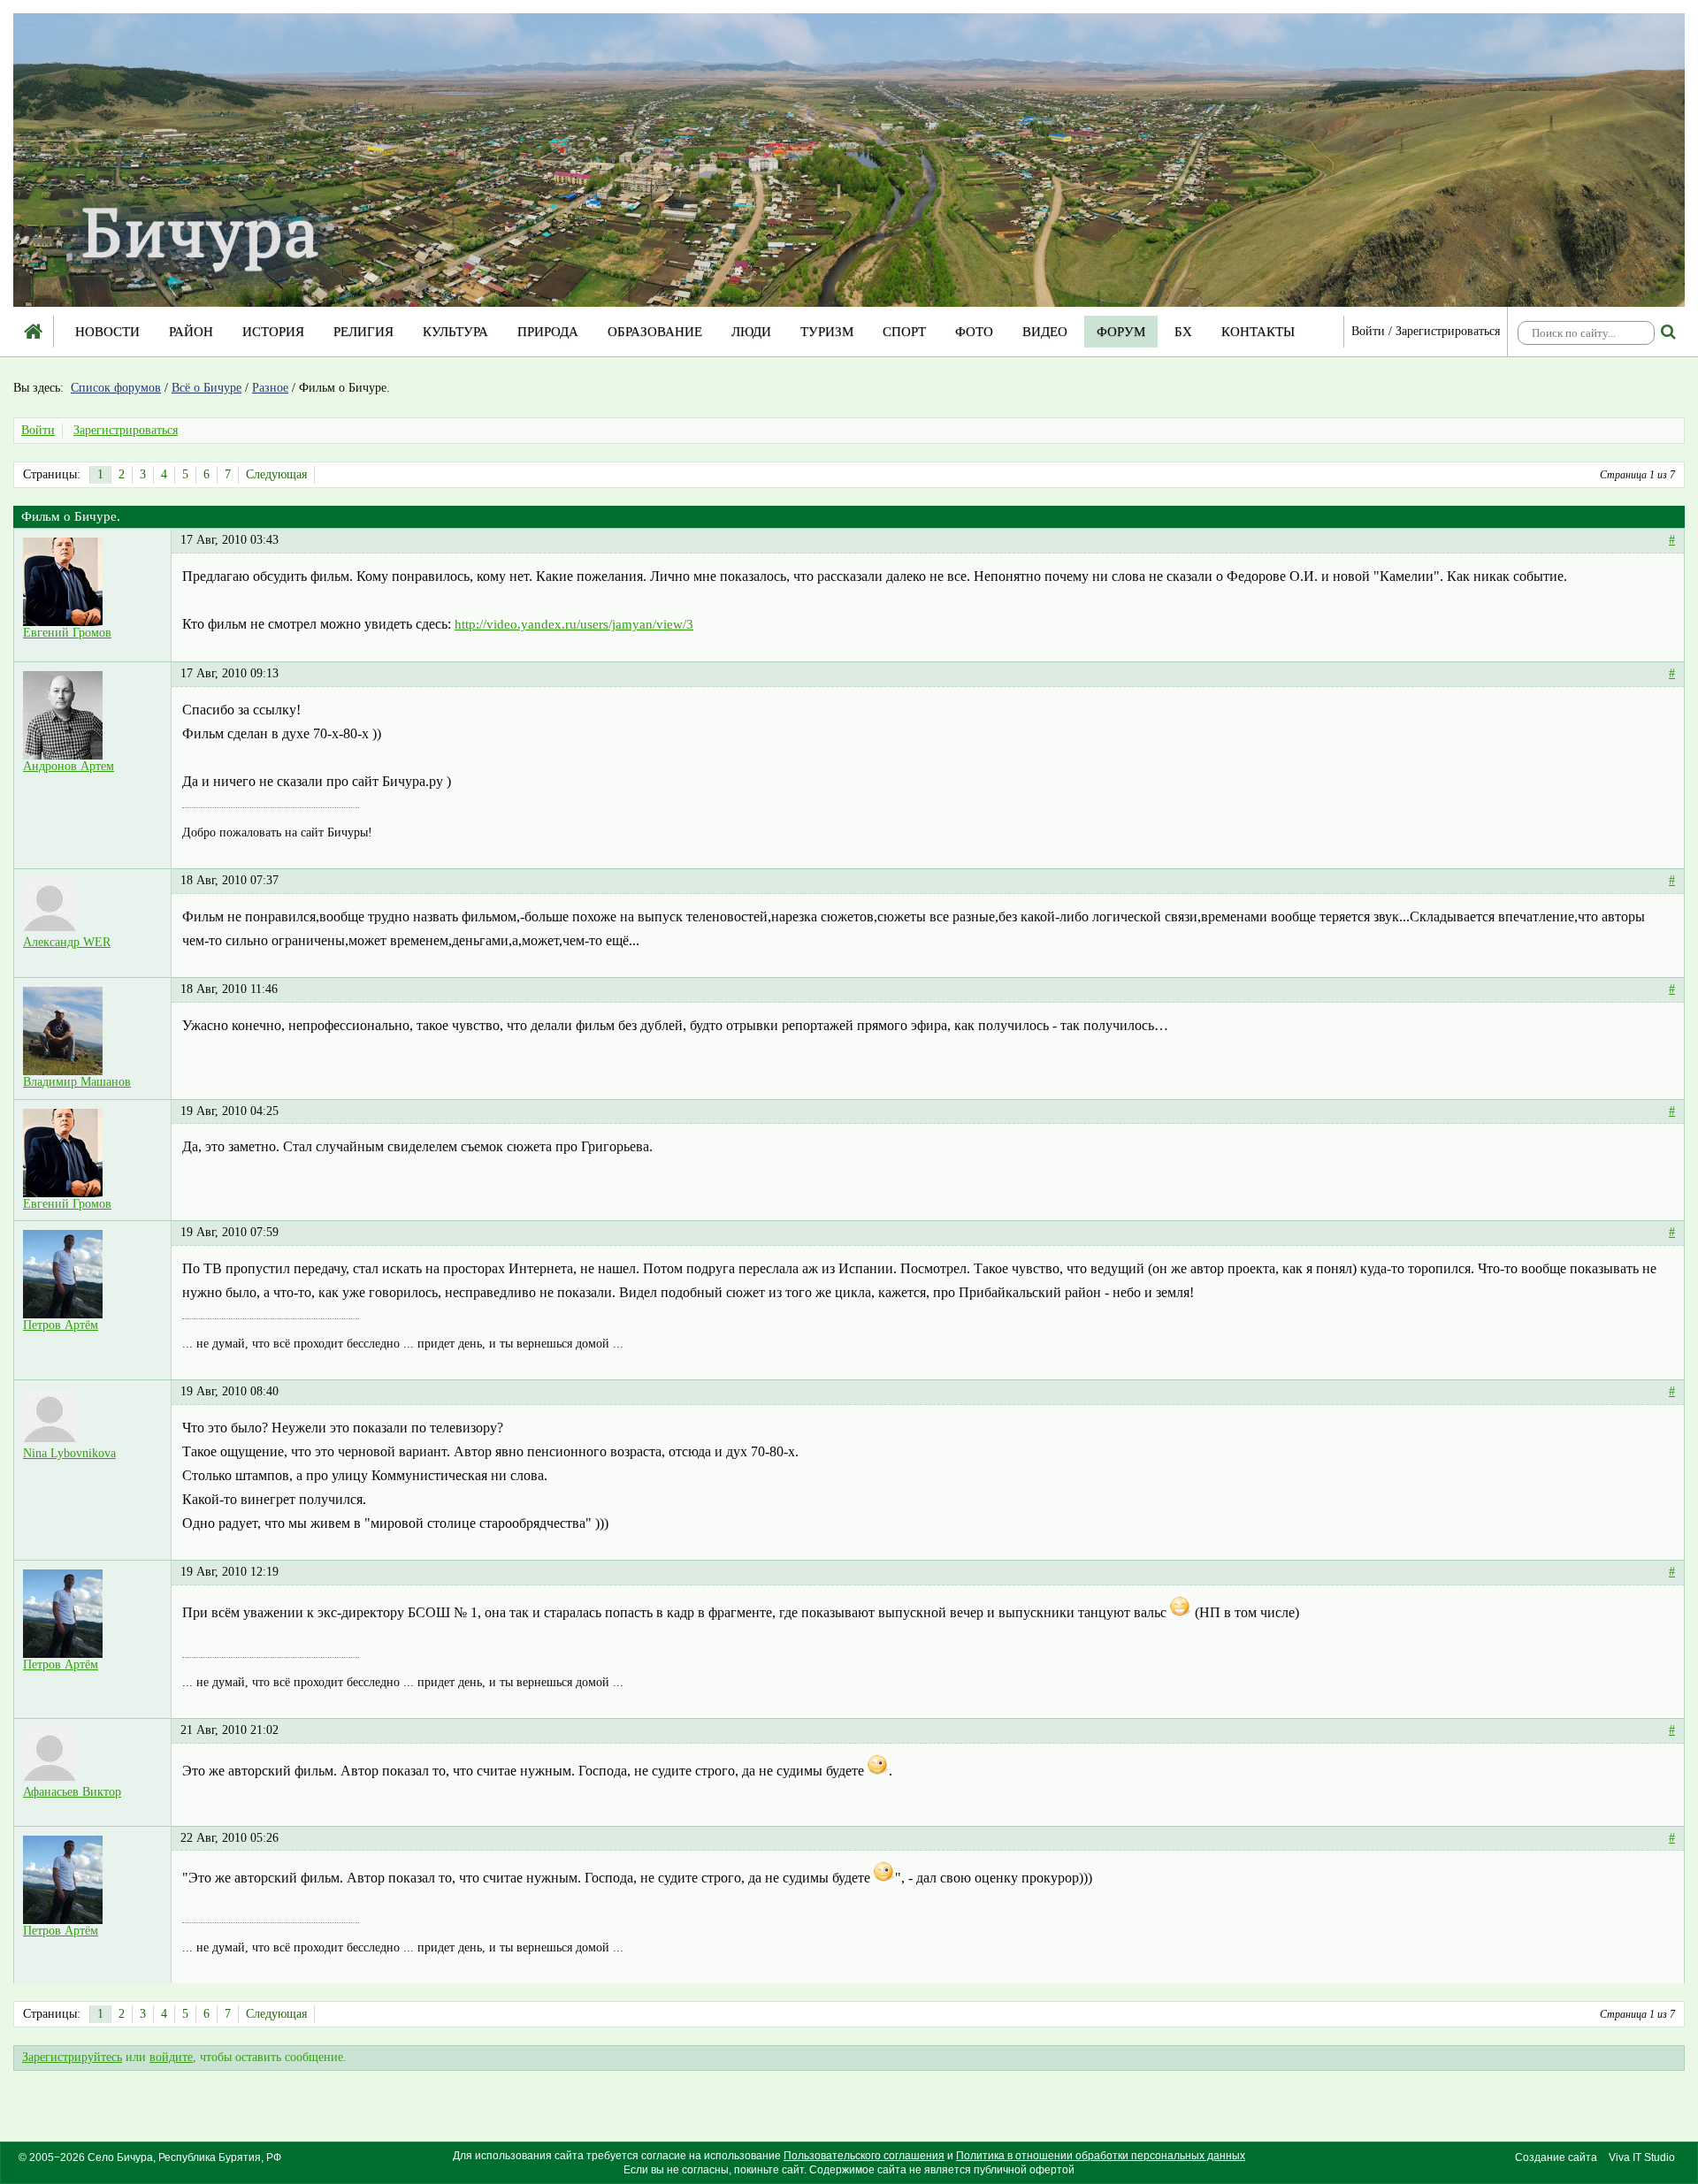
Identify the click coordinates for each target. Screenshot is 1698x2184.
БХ (1183, 332)
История (273, 332)
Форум (1121, 332)
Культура (455, 332)
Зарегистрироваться (1448, 331)
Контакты (1258, 332)
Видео (1045, 332)
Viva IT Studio (1642, 2157)
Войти (1368, 331)
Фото (974, 332)
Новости (107, 332)
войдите (171, 2057)
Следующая (276, 474)
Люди (751, 332)
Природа (548, 332)
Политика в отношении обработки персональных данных (1101, 2156)
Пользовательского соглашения (864, 2156)
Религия (363, 332)
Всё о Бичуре (207, 388)
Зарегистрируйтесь (72, 2057)
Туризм (827, 332)
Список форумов (116, 388)
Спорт (904, 332)
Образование (655, 332)
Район (191, 332)
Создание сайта (1556, 2157)
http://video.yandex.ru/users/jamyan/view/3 (574, 624)
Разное (270, 388)
